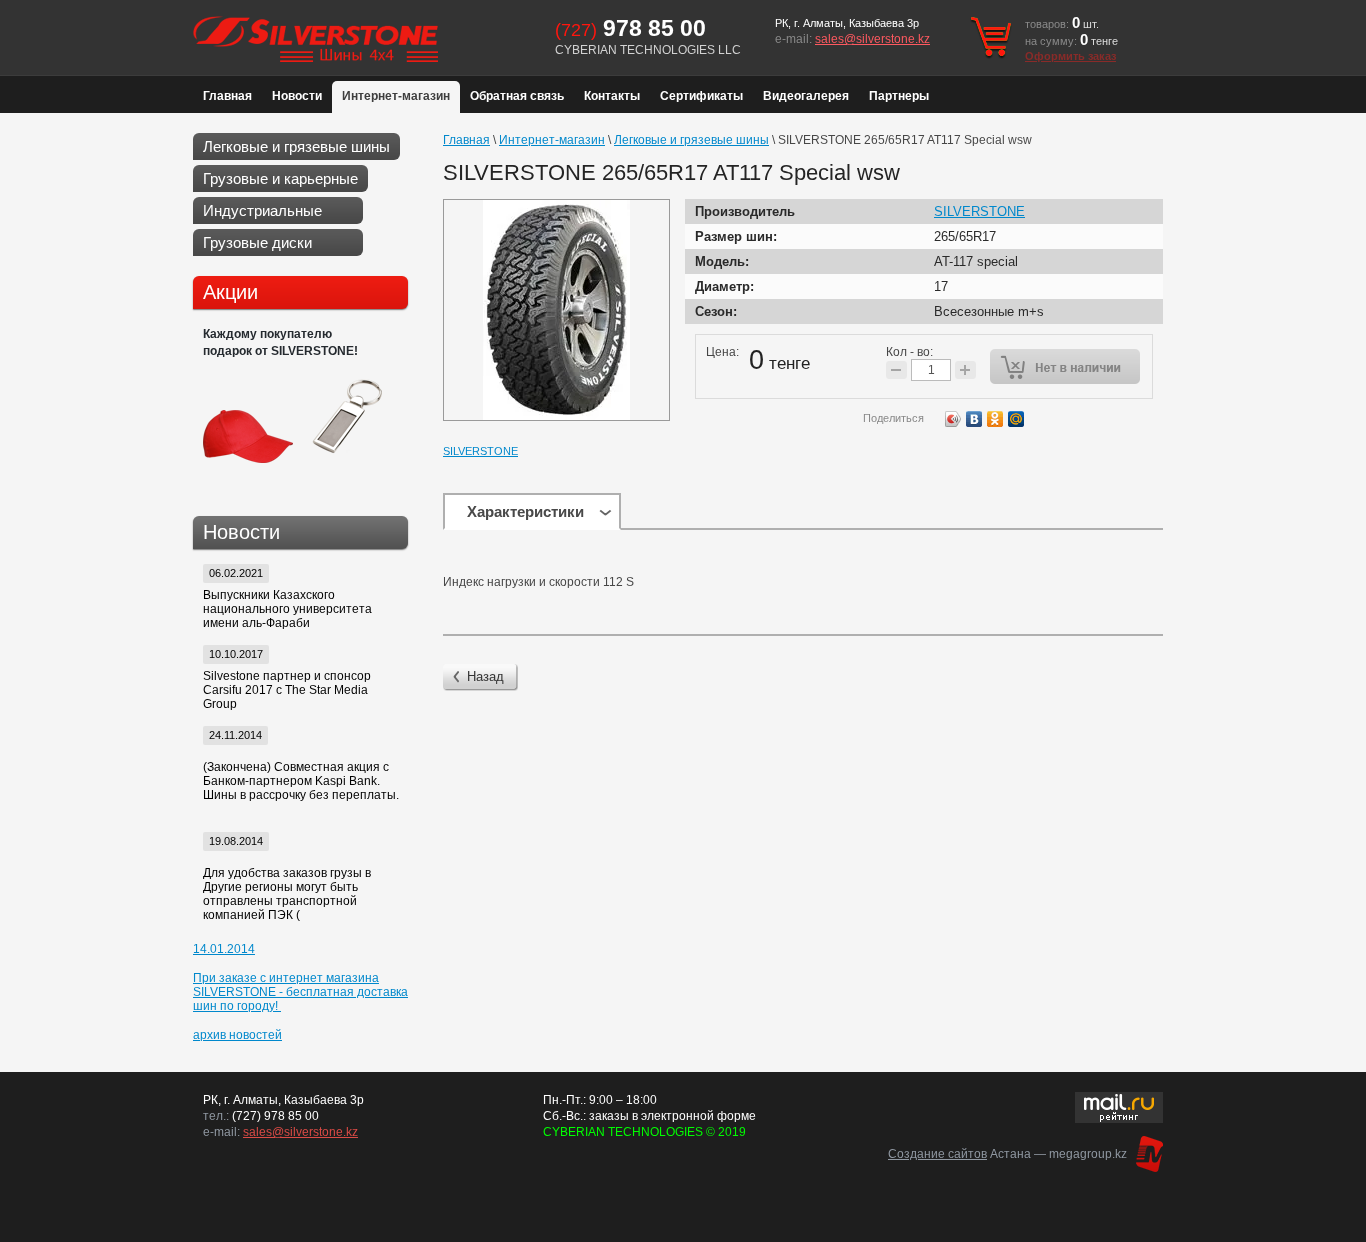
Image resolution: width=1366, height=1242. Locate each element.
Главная (227, 96)
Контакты (612, 96)
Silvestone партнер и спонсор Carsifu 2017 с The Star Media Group (287, 690)
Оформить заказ (1070, 56)
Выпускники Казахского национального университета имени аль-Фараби (287, 609)
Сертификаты (701, 96)
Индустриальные (262, 210)
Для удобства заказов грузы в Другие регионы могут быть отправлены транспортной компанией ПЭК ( (287, 894)
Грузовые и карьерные (280, 178)
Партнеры (899, 96)
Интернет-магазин (396, 96)
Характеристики (525, 511)
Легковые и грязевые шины (296, 146)
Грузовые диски (257, 242)
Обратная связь (517, 96)
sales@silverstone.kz (872, 39)
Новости (297, 96)
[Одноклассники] (995, 419)
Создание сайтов (937, 1154)
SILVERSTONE (480, 451)
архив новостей (237, 1035)
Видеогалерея (806, 96)
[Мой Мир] (1016, 419)
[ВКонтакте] (974, 419)
